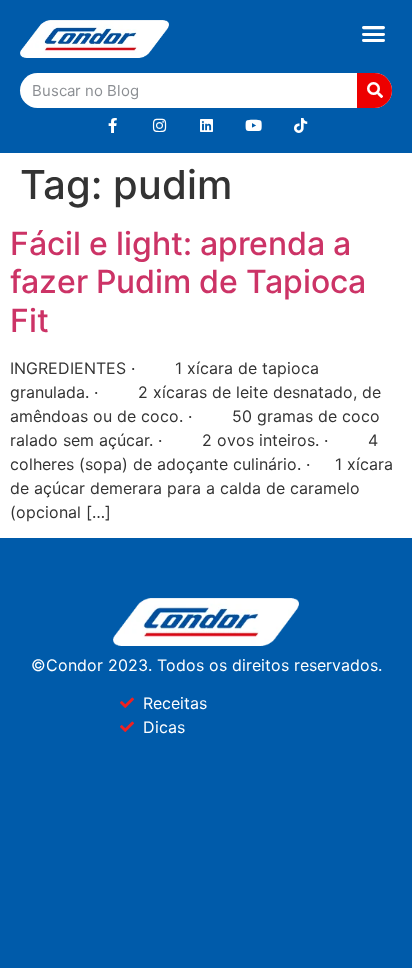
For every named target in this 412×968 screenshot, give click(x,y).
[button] (374, 34)
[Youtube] (253, 125)
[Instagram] (159, 125)
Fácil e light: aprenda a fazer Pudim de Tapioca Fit (188, 282)
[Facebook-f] (112, 125)
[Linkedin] (206, 125)
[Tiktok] (300, 125)
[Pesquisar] (374, 90)
